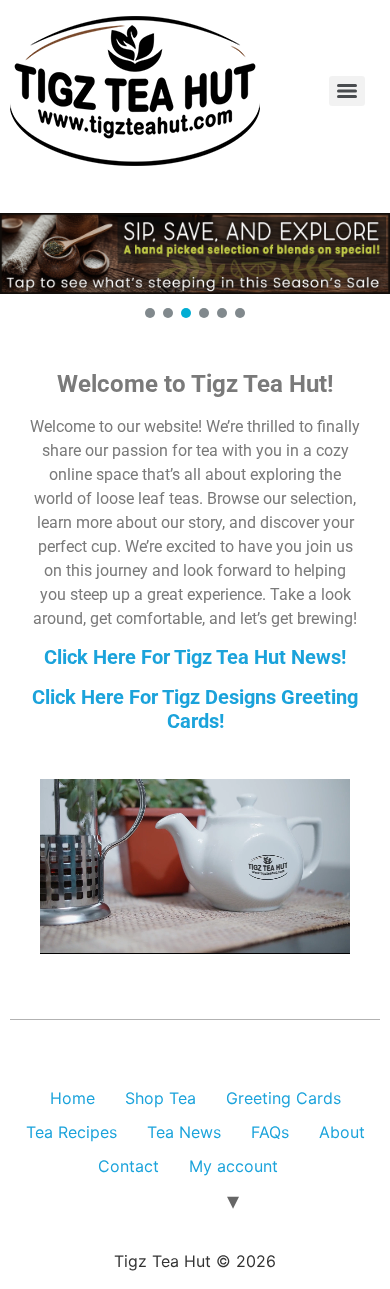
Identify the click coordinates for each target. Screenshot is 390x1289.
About (342, 1132)
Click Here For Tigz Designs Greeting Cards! (195, 709)
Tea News (184, 1132)
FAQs (270, 1132)
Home (72, 1098)
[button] (195, 253)
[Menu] (347, 91)
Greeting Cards (283, 1098)
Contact (128, 1166)
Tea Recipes (71, 1132)
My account (233, 1166)
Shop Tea (160, 1098)
